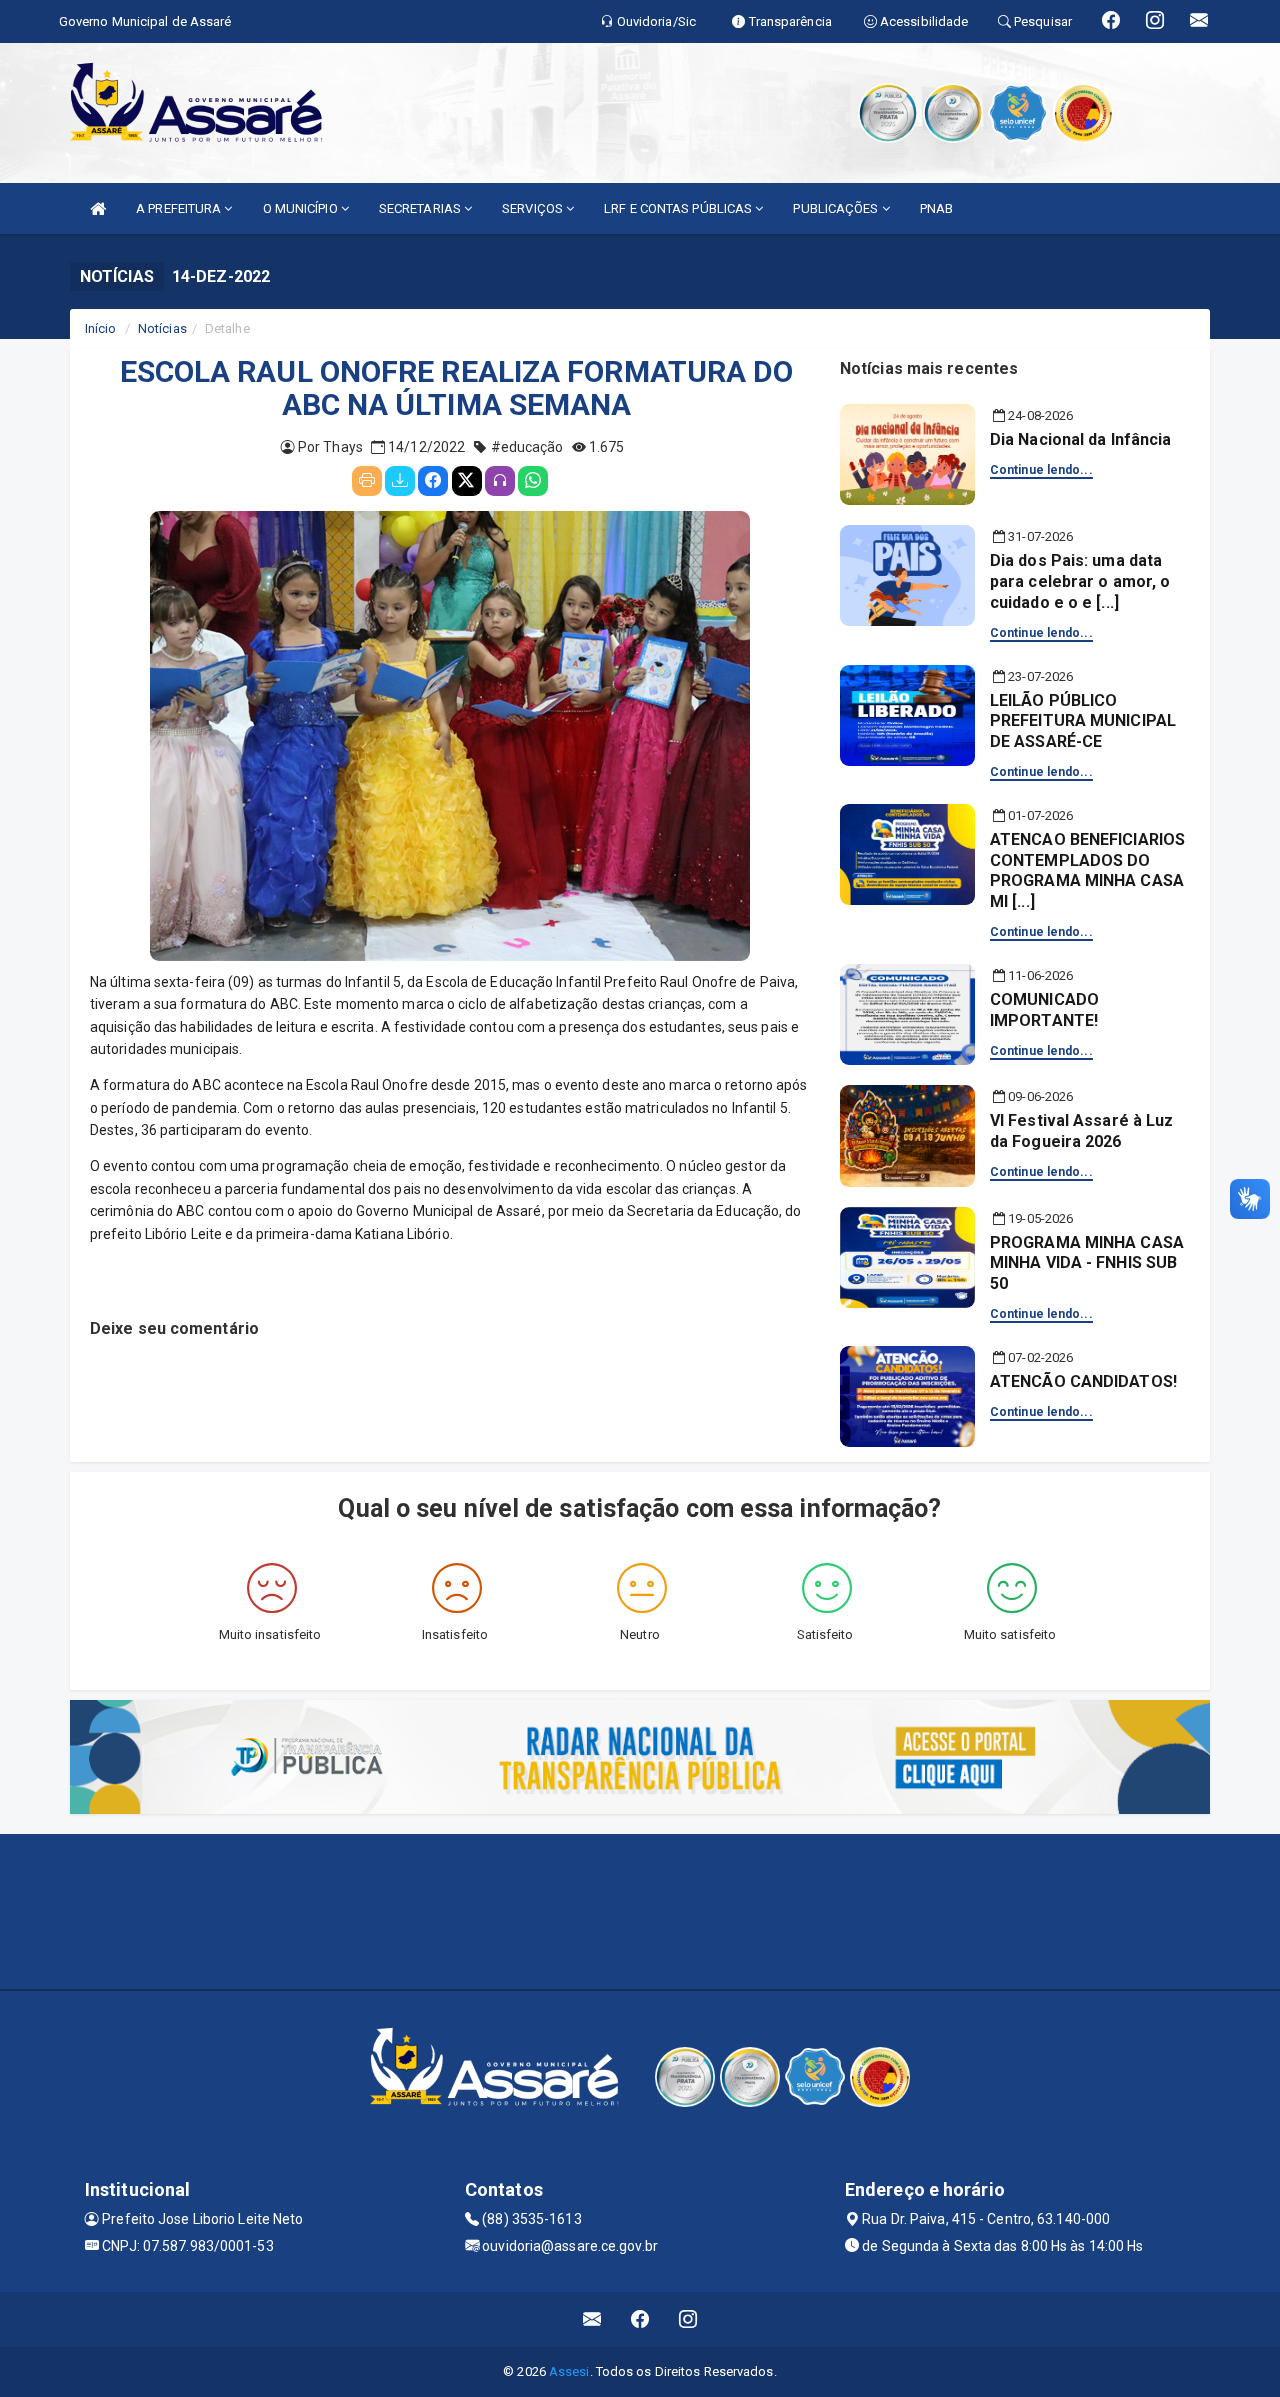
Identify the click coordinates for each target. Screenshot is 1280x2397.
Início (101, 328)
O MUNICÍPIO (302, 208)
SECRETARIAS (421, 208)
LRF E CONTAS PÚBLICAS (679, 208)
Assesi (569, 2371)
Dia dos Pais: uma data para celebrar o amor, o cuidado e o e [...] (1080, 581)
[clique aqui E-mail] (592, 2319)
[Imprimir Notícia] (367, 481)
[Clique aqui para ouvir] (500, 481)
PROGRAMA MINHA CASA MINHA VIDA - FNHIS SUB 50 (1087, 1263)
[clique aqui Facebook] (640, 2319)
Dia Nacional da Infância (1080, 439)
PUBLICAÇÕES (837, 208)
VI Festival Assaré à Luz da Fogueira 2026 (1081, 1131)
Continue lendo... (1041, 470)
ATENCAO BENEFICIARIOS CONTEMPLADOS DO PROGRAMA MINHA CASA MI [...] (1087, 870)
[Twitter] (467, 481)
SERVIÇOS (534, 208)
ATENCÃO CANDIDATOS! (1083, 1381)
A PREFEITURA (180, 208)
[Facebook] (433, 481)
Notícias (162, 328)
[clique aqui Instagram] (688, 2319)
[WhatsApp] (533, 481)
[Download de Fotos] (400, 481)
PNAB (936, 208)
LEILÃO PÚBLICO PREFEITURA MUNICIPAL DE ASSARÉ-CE (1083, 721)
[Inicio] (98, 208)
